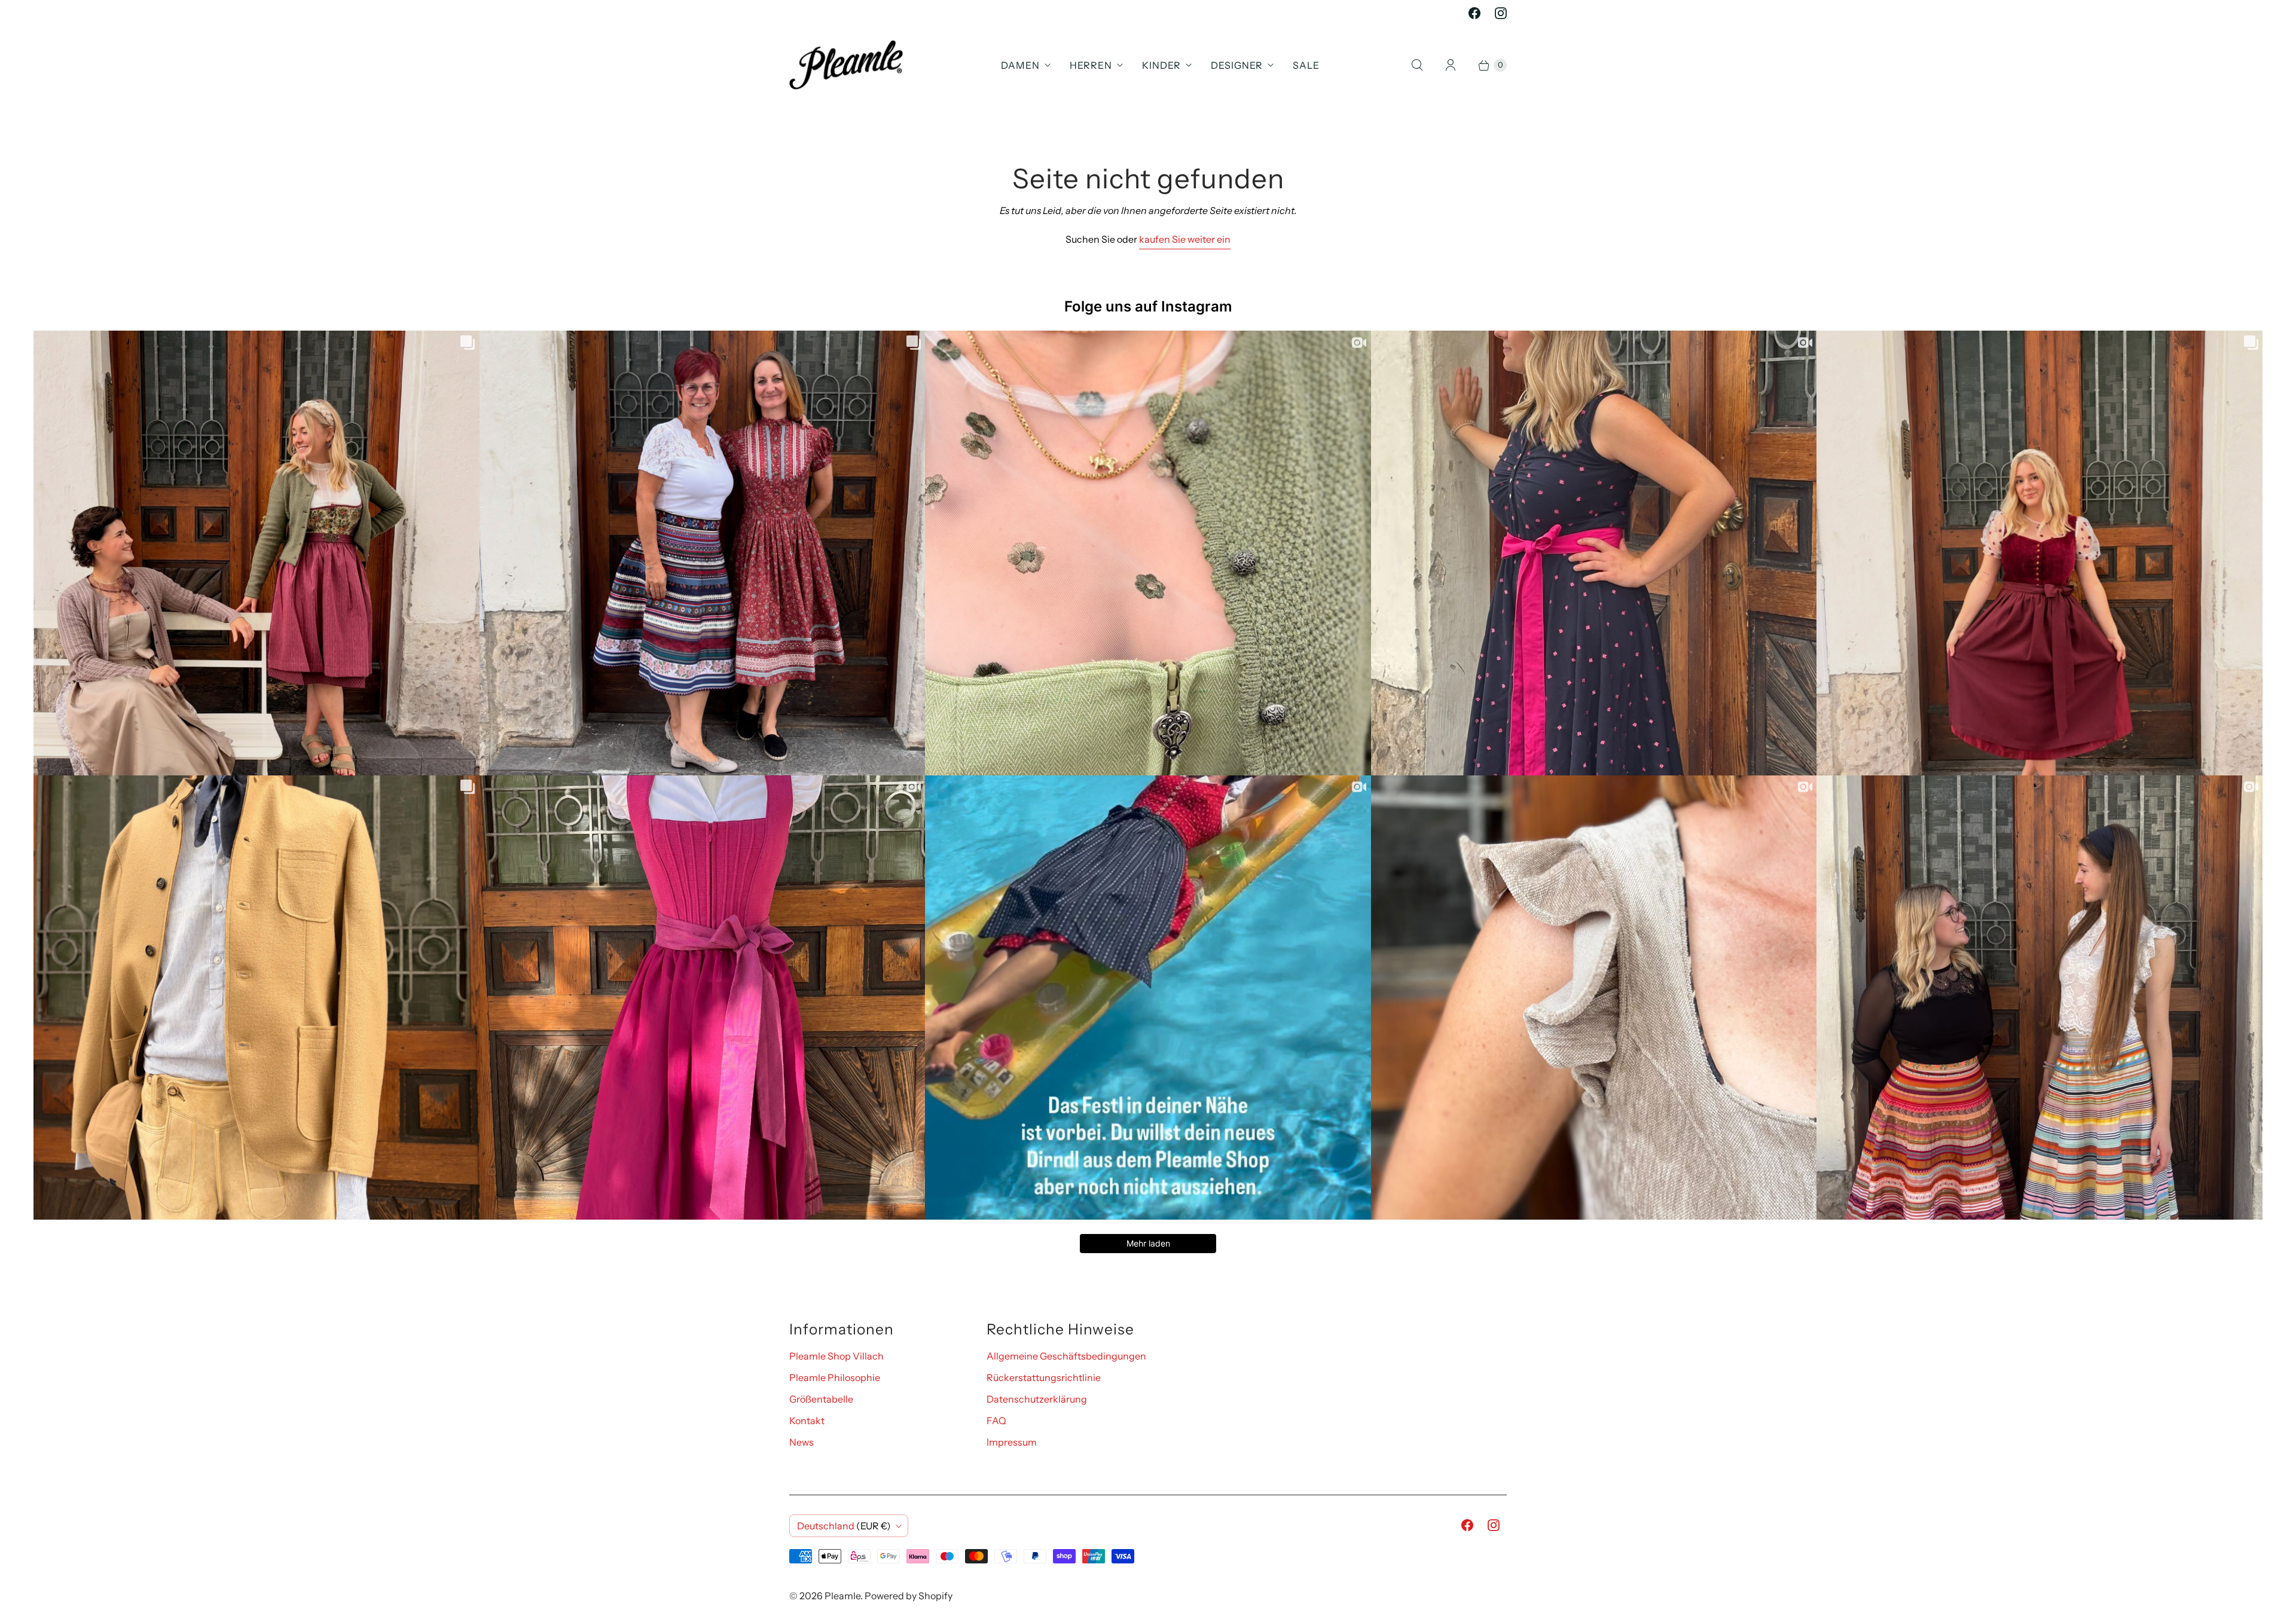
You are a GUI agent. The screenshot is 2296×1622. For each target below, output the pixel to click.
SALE (1306, 65)
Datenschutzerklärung (1037, 1399)
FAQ (996, 1421)
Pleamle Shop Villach (836, 1356)
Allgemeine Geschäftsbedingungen (1066, 1356)
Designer (1237, 65)
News (802, 1442)
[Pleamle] (846, 65)
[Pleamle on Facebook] (1474, 13)
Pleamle (842, 1596)
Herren (1091, 65)
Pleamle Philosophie (835, 1377)
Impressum (1012, 1442)
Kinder (1161, 65)
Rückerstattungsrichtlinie (1044, 1377)
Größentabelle (821, 1399)
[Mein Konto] (1451, 65)
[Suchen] (1417, 65)
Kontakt (807, 1421)
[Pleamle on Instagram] (1501, 13)
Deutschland (844, 1526)
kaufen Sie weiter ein (1185, 239)
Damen (1020, 65)
